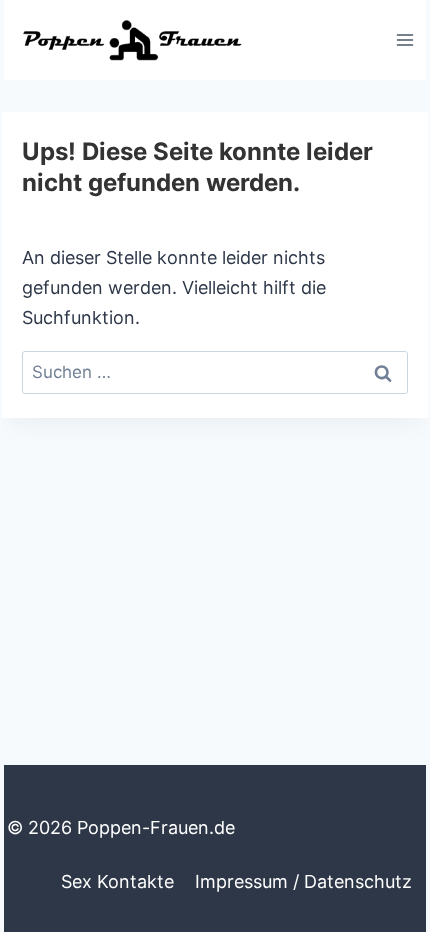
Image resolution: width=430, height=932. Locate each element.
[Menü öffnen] (404, 39)
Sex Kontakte (117, 881)
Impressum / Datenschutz (303, 881)
